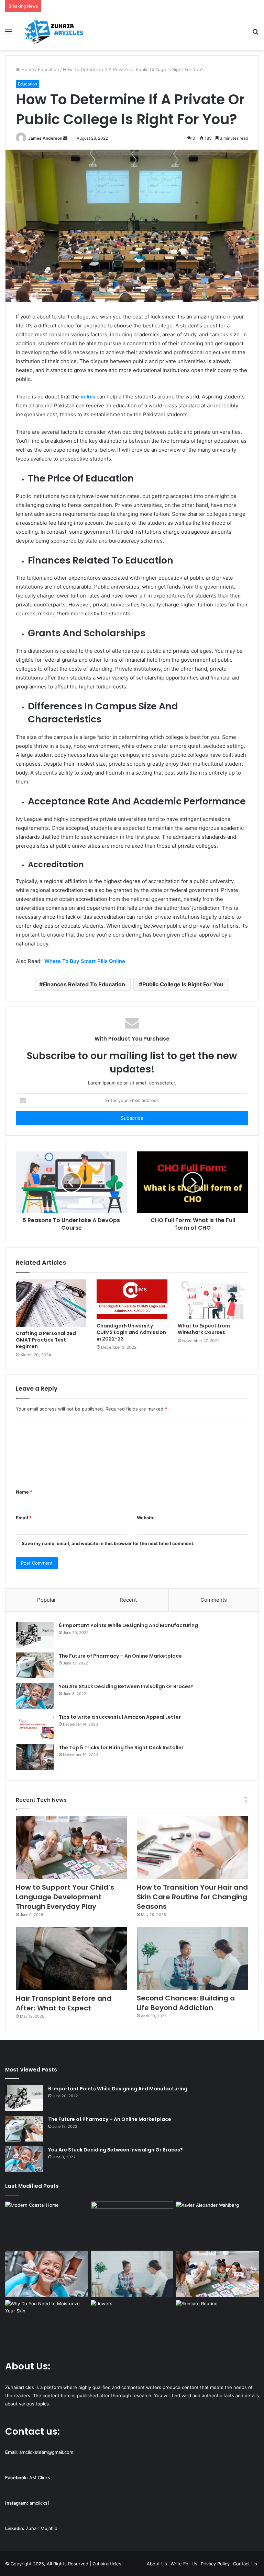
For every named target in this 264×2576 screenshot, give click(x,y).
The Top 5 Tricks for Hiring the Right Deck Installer (121, 1748)
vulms (88, 397)
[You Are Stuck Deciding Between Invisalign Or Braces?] (35, 1696)
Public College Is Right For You (183, 984)
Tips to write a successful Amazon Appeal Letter (120, 1717)
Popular (47, 1600)
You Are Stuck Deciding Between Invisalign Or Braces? (126, 1686)
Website (146, 1518)
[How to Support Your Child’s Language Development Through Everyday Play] (71, 1848)
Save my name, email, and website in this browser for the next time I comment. (108, 1543)
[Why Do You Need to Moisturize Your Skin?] (47, 2323)
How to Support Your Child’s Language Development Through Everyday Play (65, 1897)
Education (48, 69)
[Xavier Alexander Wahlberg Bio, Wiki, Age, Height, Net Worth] (217, 2225)
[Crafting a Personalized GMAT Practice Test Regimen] (51, 1303)
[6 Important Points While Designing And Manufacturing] (35, 1635)
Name (24, 1492)
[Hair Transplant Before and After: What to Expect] (71, 1958)
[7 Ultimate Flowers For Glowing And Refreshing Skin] (132, 2323)
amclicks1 (40, 2503)
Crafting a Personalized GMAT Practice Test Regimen (46, 1340)
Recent (128, 1600)
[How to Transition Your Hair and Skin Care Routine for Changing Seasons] (192, 1848)
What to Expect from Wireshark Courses (204, 1329)
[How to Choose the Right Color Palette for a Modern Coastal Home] (47, 2225)
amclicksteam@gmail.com (46, 2452)
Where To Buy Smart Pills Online (85, 961)
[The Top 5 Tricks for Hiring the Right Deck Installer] (35, 1757)
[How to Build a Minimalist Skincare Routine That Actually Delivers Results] (217, 2323)
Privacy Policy (215, 2564)
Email (24, 1518)
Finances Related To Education (84, 984)
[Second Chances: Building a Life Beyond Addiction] (192, 1958)
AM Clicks (40, 2478)
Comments (214, 1600)
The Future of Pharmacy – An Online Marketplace (120, 1656)
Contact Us (245, 2564)
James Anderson (45, 138)
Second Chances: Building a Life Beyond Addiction (186, 2003)
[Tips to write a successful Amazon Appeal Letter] (35, 1726)
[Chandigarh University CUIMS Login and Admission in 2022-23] (132, 1299)
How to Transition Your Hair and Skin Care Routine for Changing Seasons (192, 1897)
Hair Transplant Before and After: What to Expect (64, 2003)
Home (27, 69)
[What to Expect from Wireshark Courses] (213, 1299)
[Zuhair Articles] (54, 31)
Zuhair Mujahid (42, 2528)
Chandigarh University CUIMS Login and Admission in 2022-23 (131, 1332)
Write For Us (184, 2564)
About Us (157, 2564)
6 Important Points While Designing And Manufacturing (128, 1625)
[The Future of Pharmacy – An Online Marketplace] (35, 1665)
